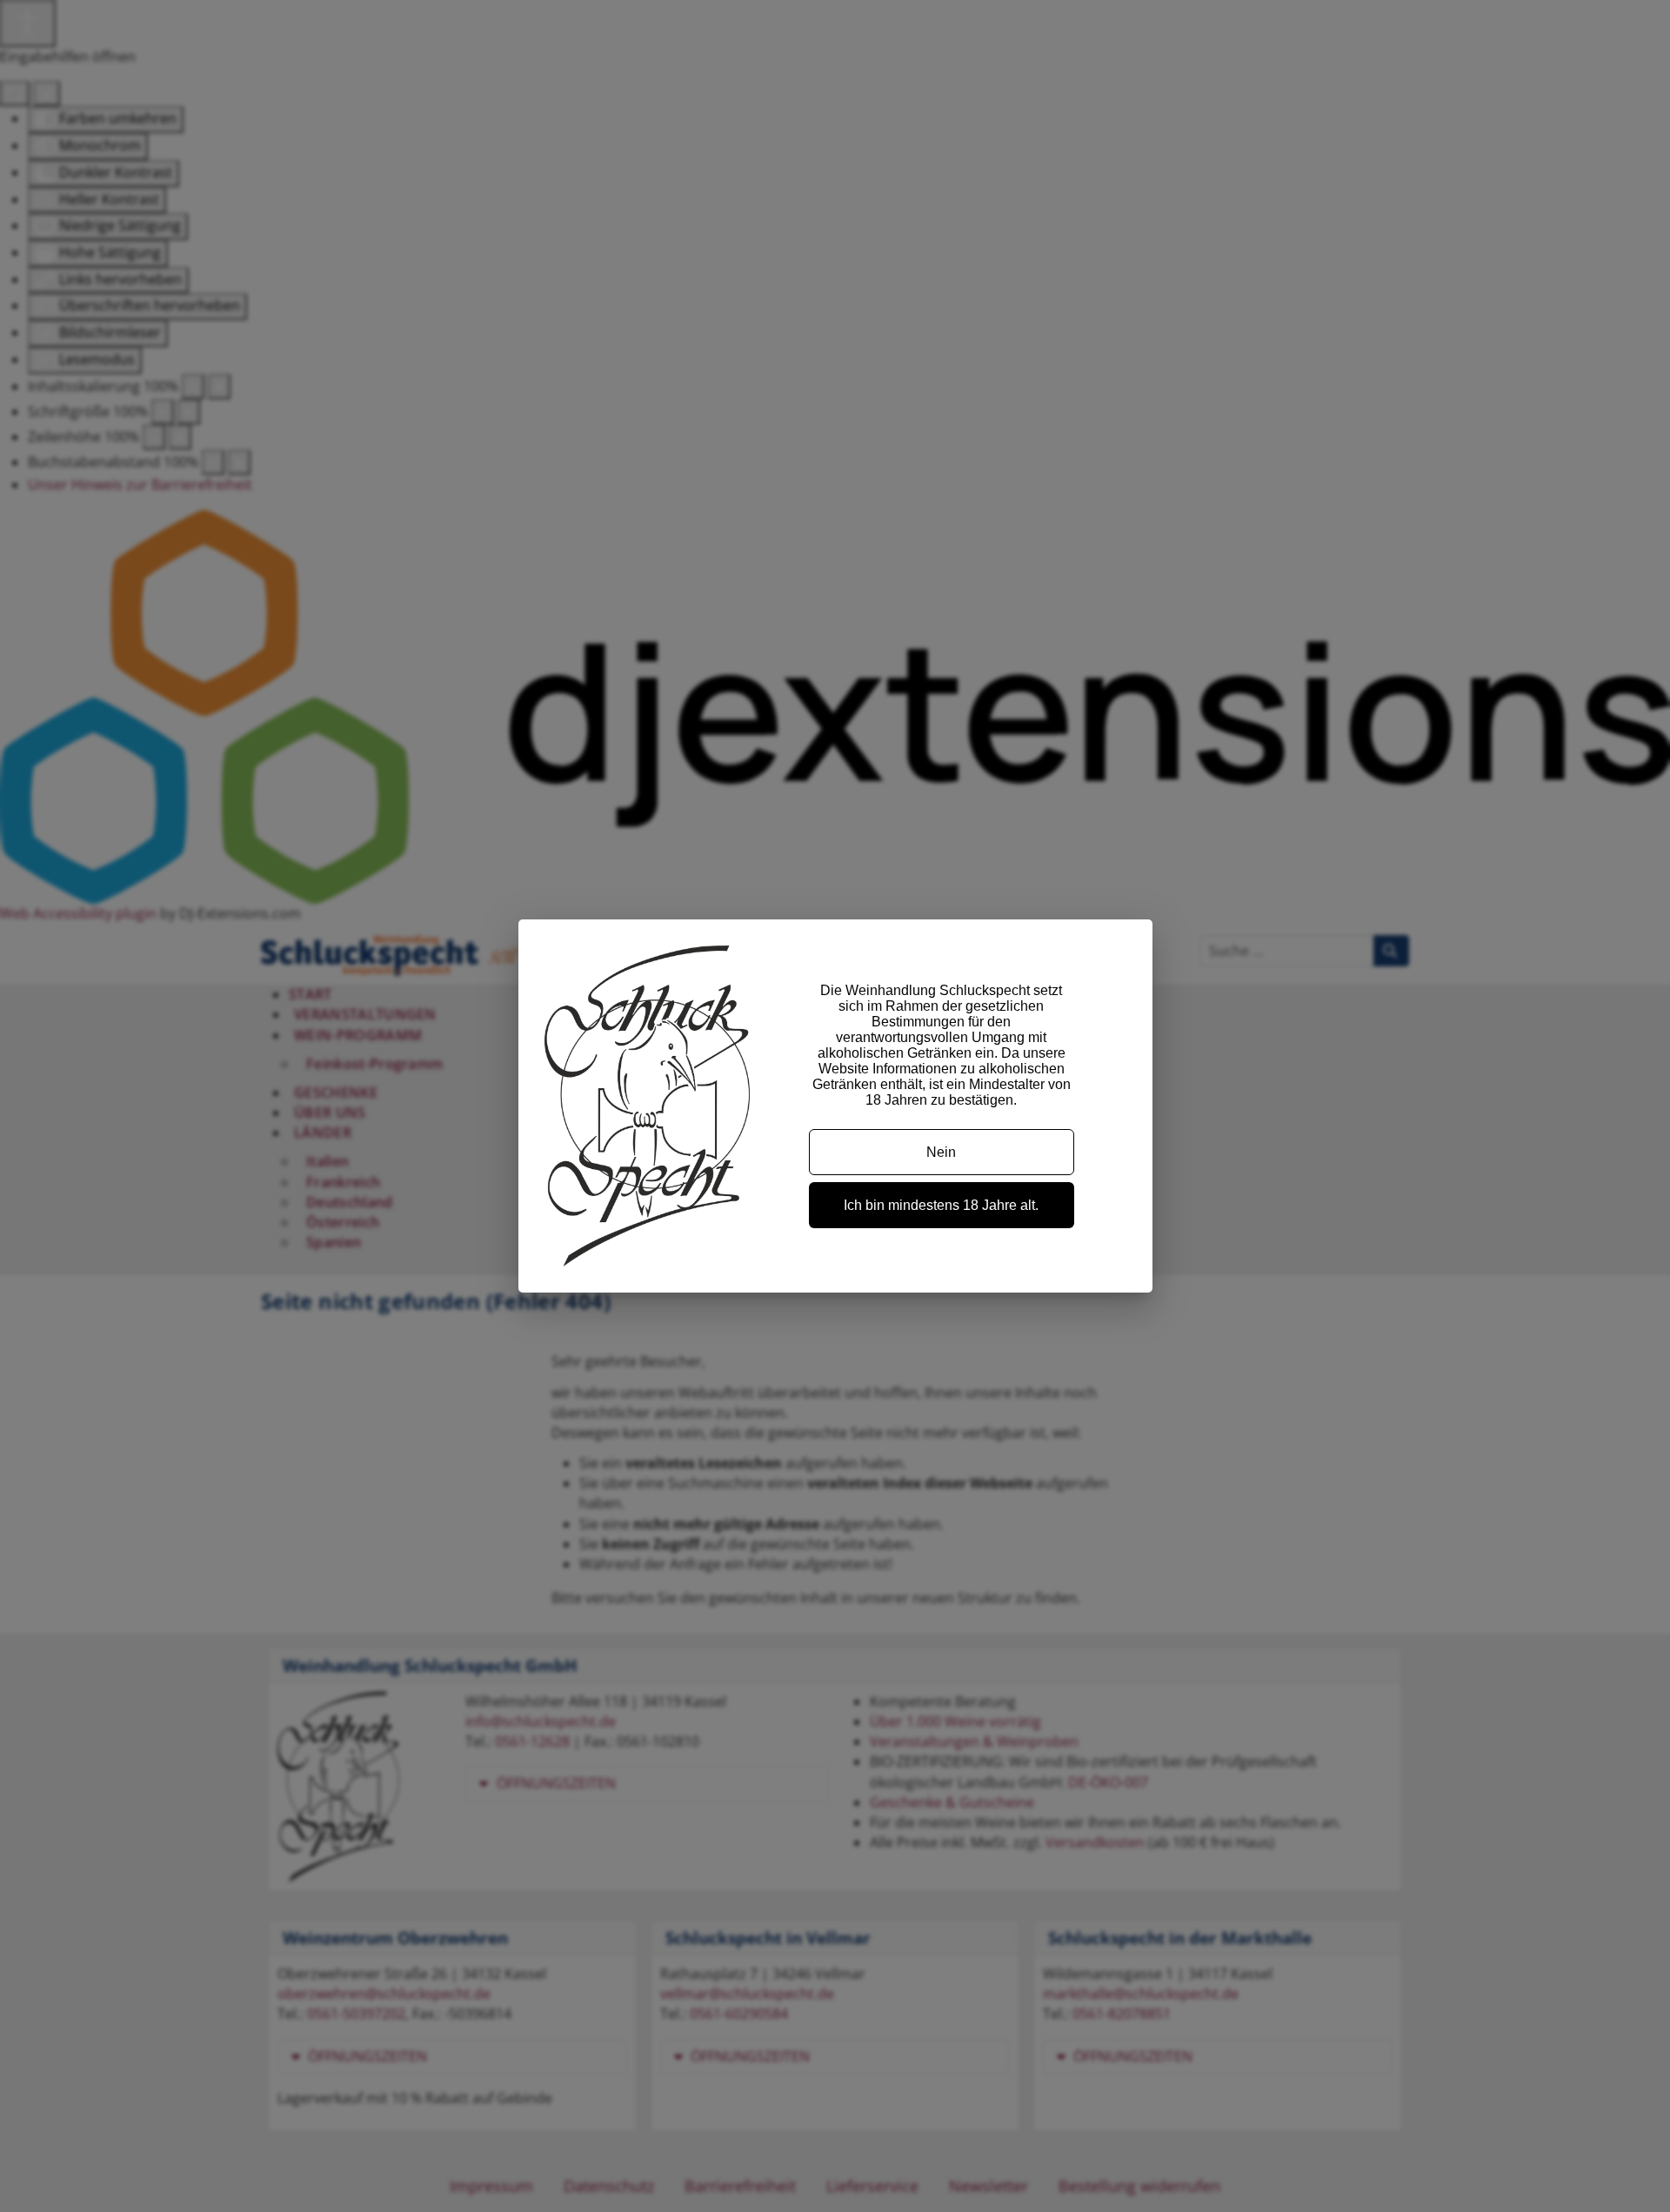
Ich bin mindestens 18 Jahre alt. (941, 1205)
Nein (941, 1152)
